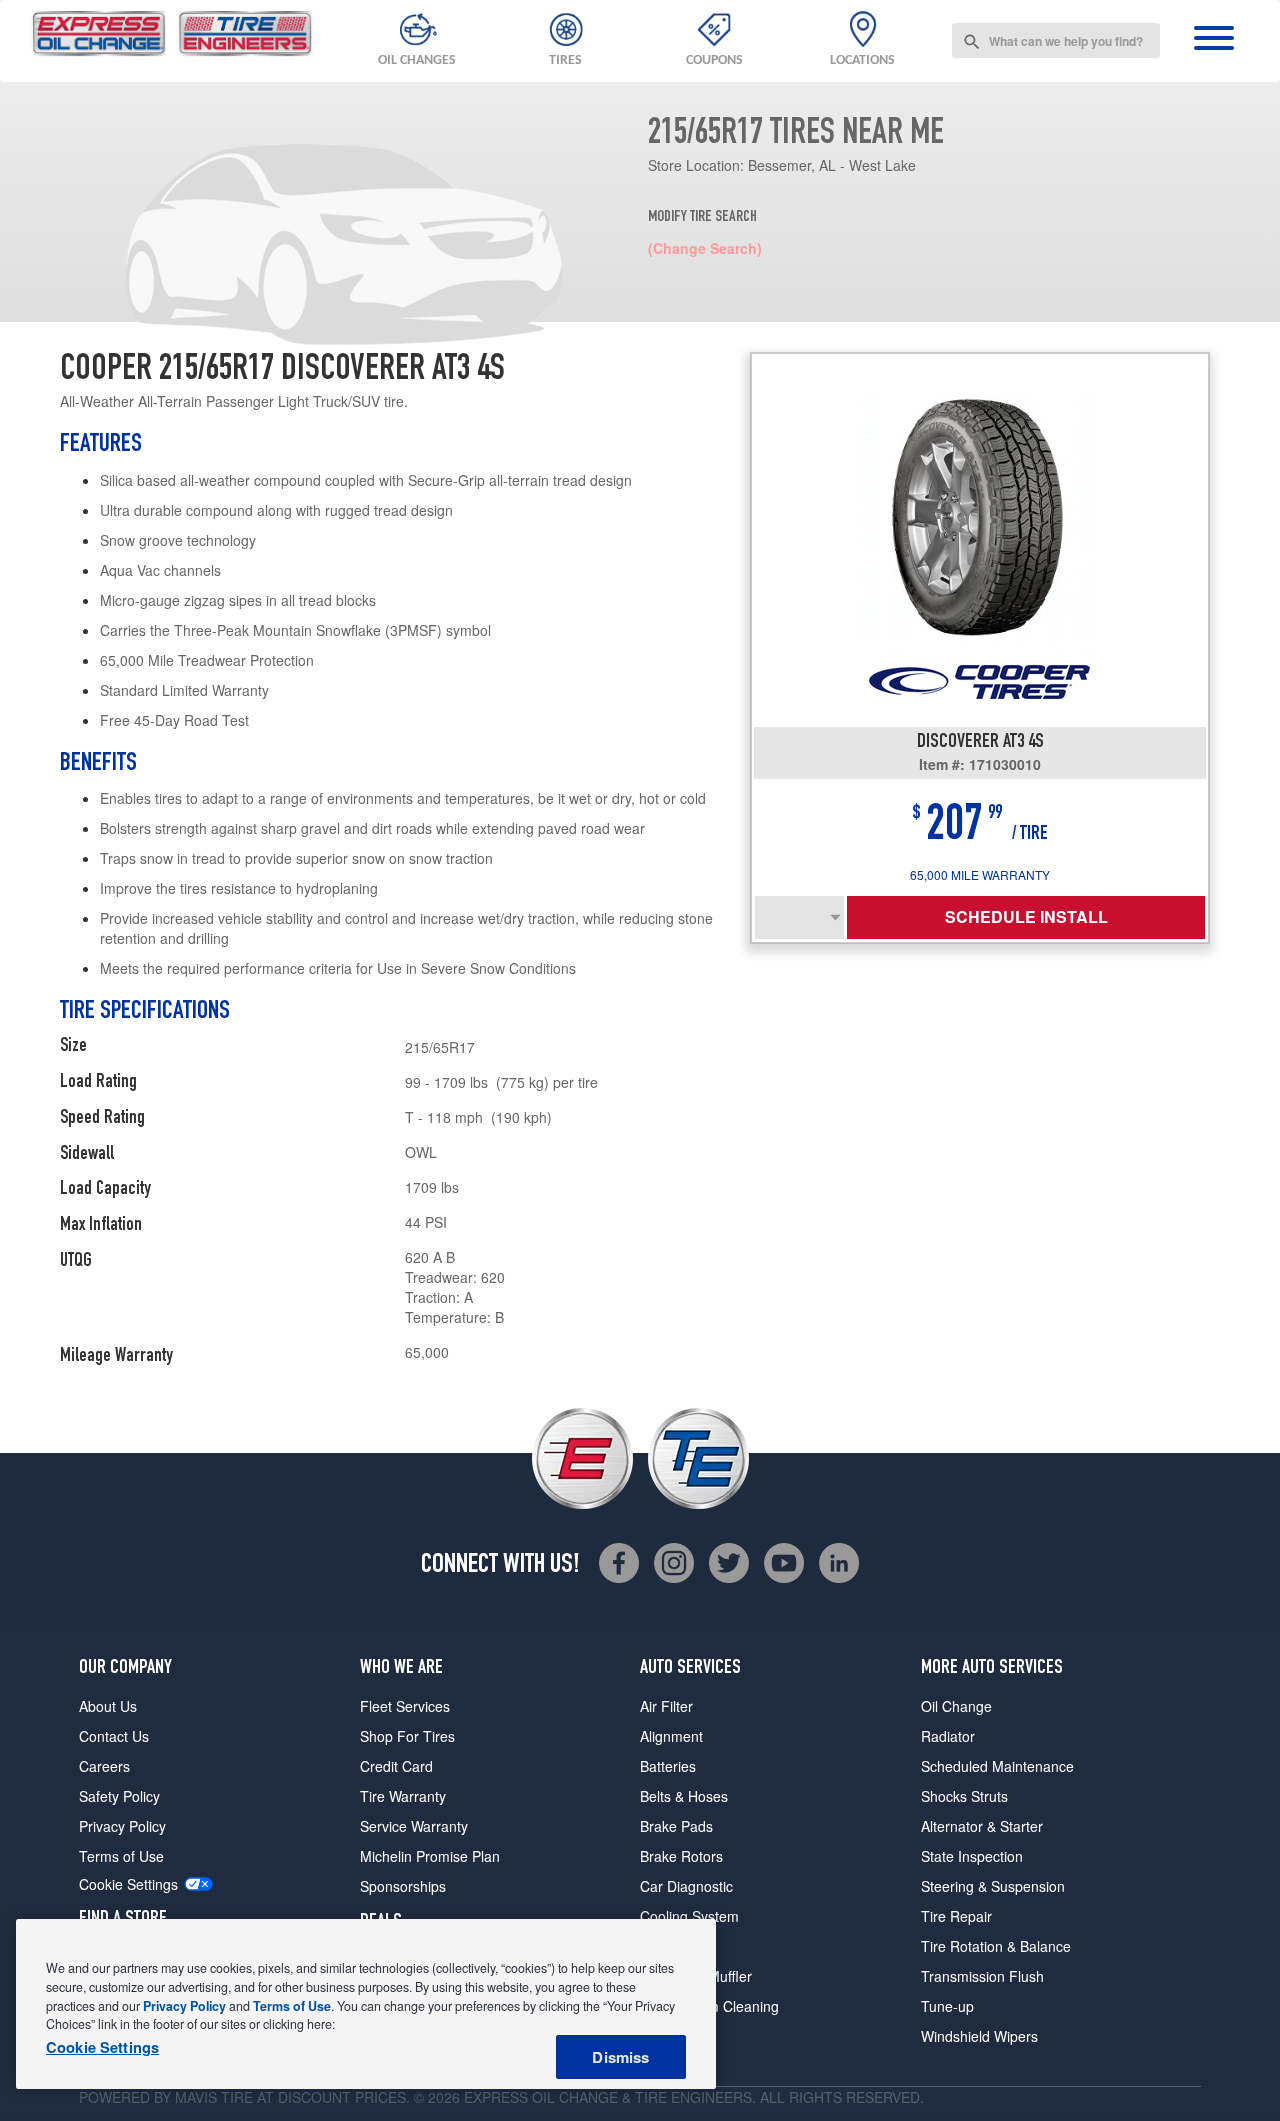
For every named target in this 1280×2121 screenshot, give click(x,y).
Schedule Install (1026, 916)
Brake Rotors (681, 1856)
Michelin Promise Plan (430, 1856)
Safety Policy (119, 1796)
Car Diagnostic (686, 1886)
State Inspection (972, 1856)
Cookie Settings (128, 1884)
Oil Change (956, 1706)
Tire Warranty (403, 1796)
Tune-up (947, 2006)
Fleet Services (405, 1706)
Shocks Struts (964, 1796)
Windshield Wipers (979, 2036)
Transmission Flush (982, 1976)
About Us (108, 1706)
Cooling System (689, 1916)
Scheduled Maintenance (997, 1766)
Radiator (948, 1736)
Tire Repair (956, 1916)
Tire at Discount (286, 2097)
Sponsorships (403, 1886)
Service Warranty (414, 1826)
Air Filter (666, 1706)
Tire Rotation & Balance (996, 1946)
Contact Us (114, 1736)
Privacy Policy (122, 1826)
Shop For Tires (407, 1736)
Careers (104, 1766)
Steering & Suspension (993, 1886)
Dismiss (620, 2057)
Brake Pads (676, 1826)
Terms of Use (121, 1856)
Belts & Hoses (684, 1796)
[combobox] (1056, 40)
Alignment (671, 1736)
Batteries (668, 1766)
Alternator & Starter (982, 1826)
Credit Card (396, 1766)
